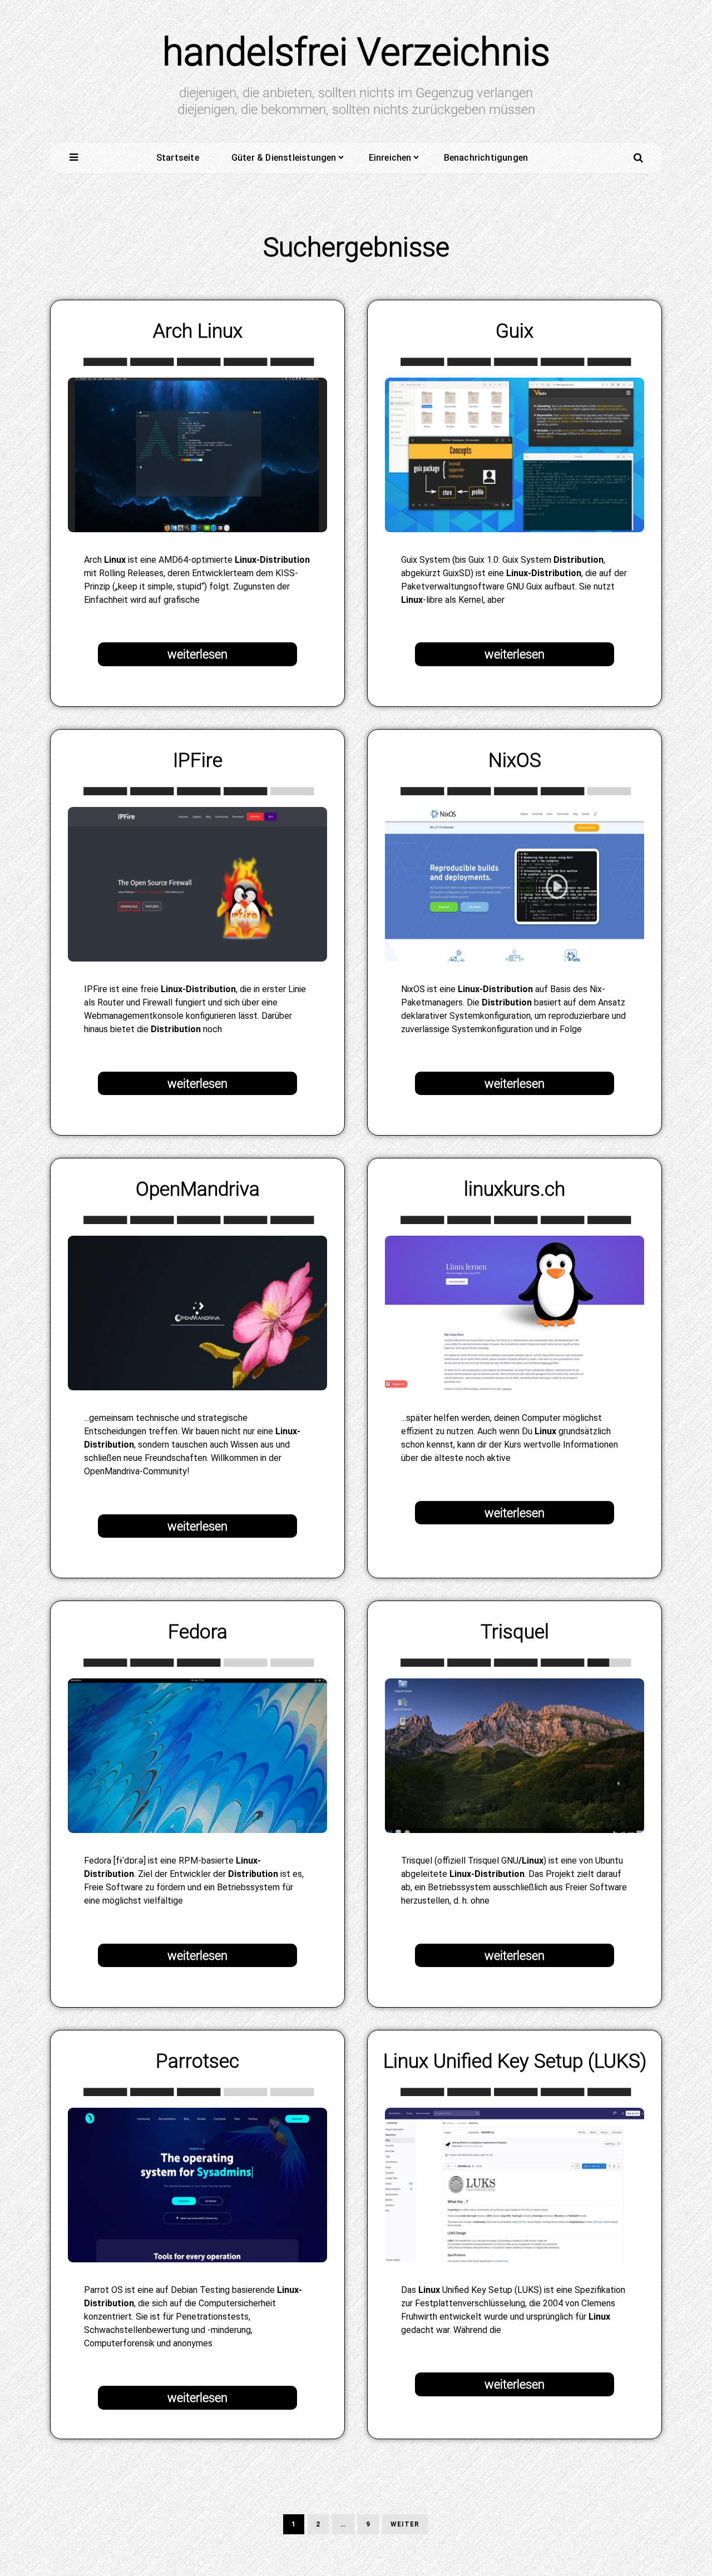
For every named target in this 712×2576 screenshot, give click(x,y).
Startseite (178, 158)
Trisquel (515, 1632)
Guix (515, 331)
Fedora (198, 1632)
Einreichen (390, 158)
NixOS (515, 760)
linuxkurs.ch (515, 1189)
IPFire (198, 760)
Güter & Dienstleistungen (284, 158)
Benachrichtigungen (486, 158)
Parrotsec (197, 2061)
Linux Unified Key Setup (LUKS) (515, 2061)
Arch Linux (198, 331)
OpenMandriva (198, 1189)
